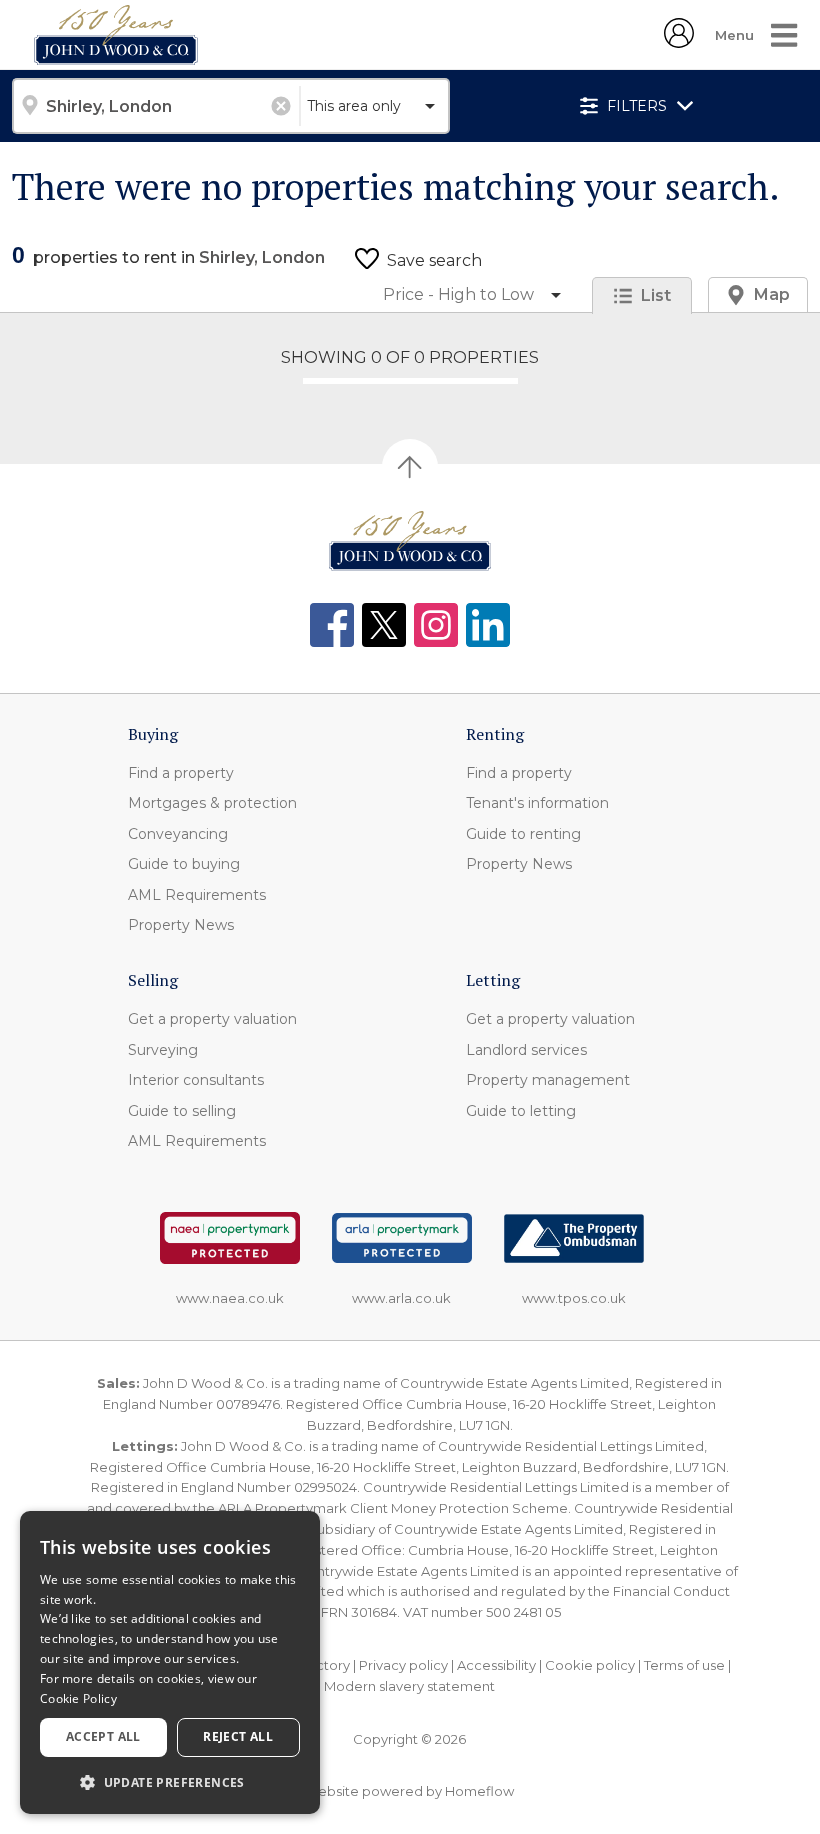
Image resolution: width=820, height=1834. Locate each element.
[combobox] (155, 106)
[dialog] (170, 1662)
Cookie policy (590, 1665)
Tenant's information (537, 803)
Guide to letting (521, 1111)
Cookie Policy (78, 1698)
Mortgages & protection (212, 803)
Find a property (181, 773)
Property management (548, 1080)
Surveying (163, 1050)
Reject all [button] (238, 1736)
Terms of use (684, 1665)
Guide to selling (182, 1111)
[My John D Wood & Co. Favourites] (679, 42)
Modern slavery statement (409, 1686)
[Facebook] (332, 625)
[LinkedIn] (488, 625)
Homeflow (479, 1791)
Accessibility (496, 1665)
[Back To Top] (410, 467)
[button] (170, 1782)
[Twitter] (384, 625)
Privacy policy (403, 1665)
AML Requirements (197, 895)
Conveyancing (178, 834)
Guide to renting (523, 834)
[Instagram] (436, 625)
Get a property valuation (212, 1019)
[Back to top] (410, 541)
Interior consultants (196, 1080)
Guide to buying (184, 864)
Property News (181, 925)
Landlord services (526, 1050)
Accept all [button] (103, 1736)
